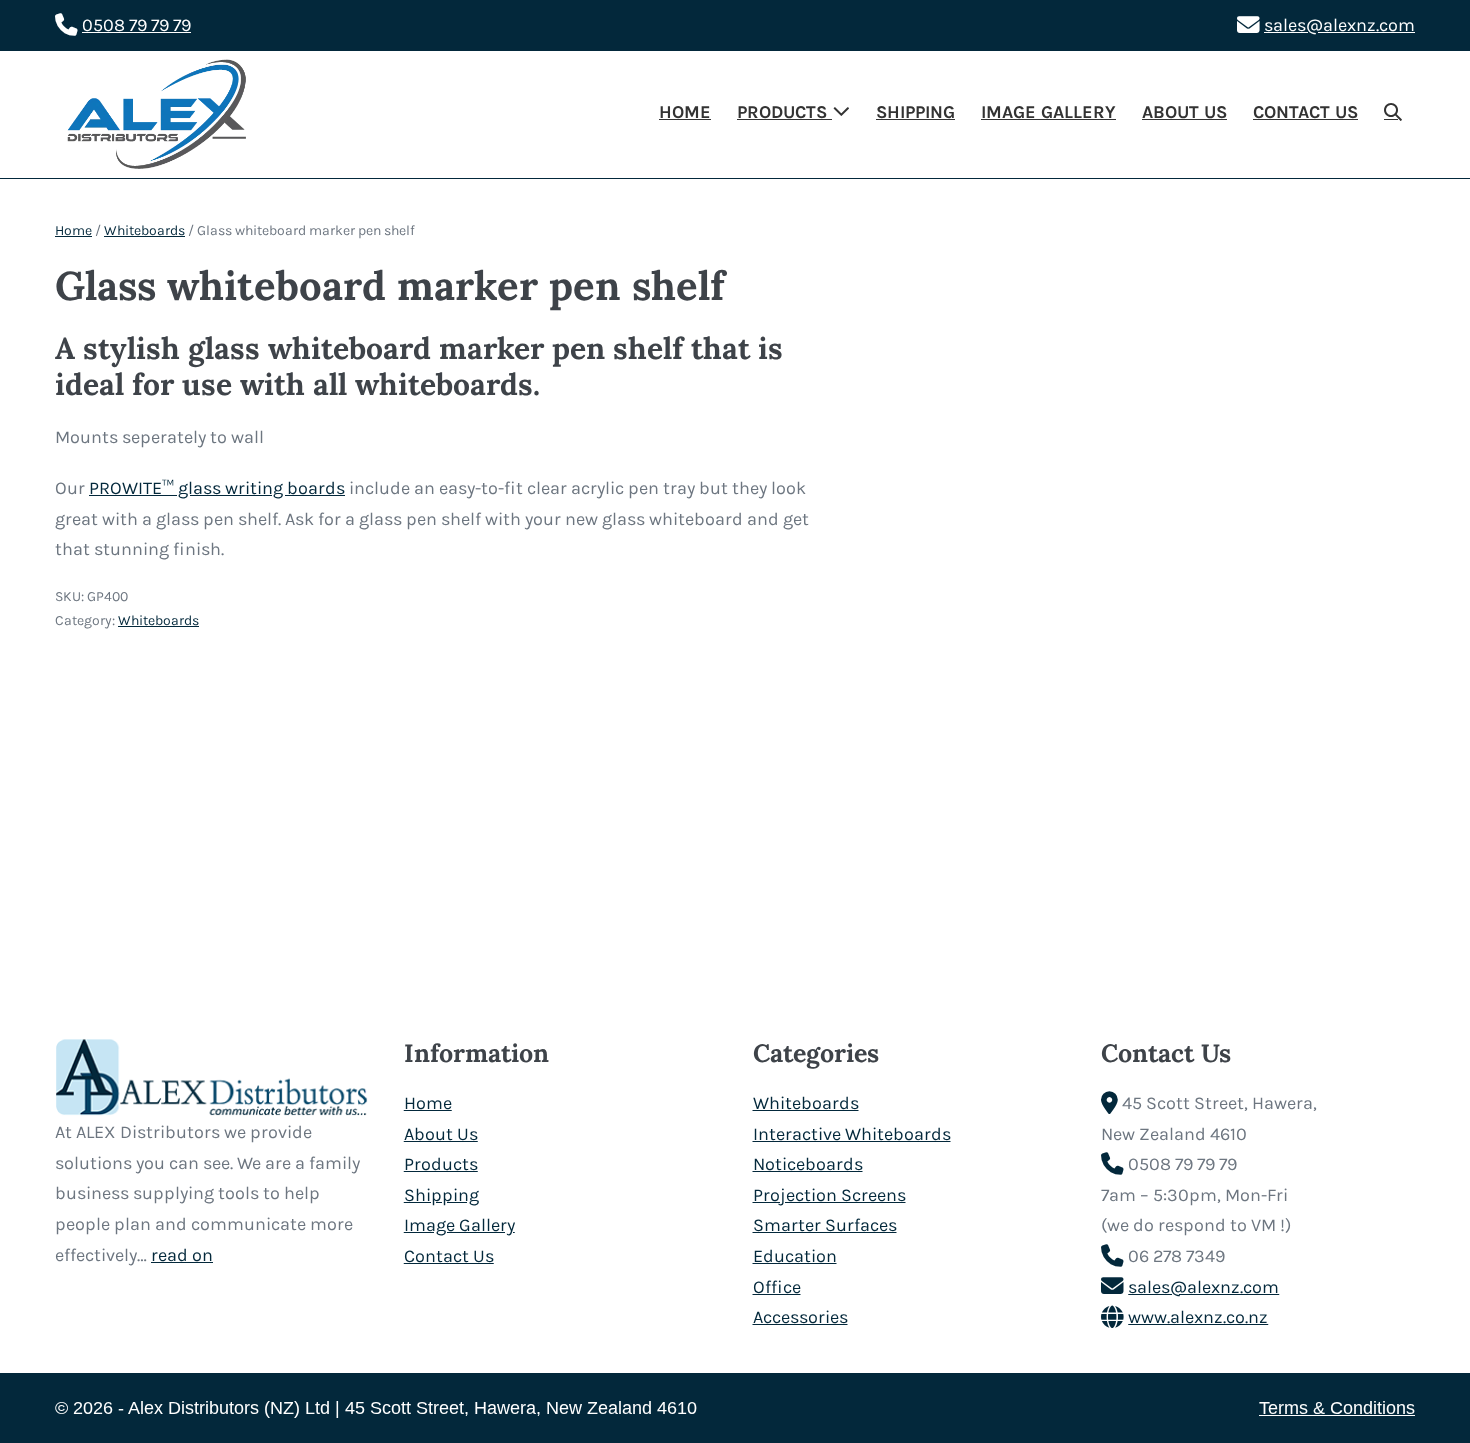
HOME (685, 112)
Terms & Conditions (1337, 1408)
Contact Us (449, 1256)
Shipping (441, 1195)
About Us (441, 1134)
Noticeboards (808, 1164)
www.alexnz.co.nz (1198, 1317)
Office (777, 1287)
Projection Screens (829, 1195)
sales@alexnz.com (1339, 25)
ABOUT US (1184, 112)
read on (182, 1255)
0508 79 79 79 (136, 25)
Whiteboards (144, 230)
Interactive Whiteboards (852, 1134)
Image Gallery (459, 1225)
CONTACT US (1305, 112)
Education (795, 1256)
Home (73, 230)
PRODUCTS (784, 112)
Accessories (800, 1317)
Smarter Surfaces (825, 1225)
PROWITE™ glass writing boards (217, 488)
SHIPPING (915, 112)
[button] (1393, 114)
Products (441, 1164)
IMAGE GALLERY (1048, 112)
